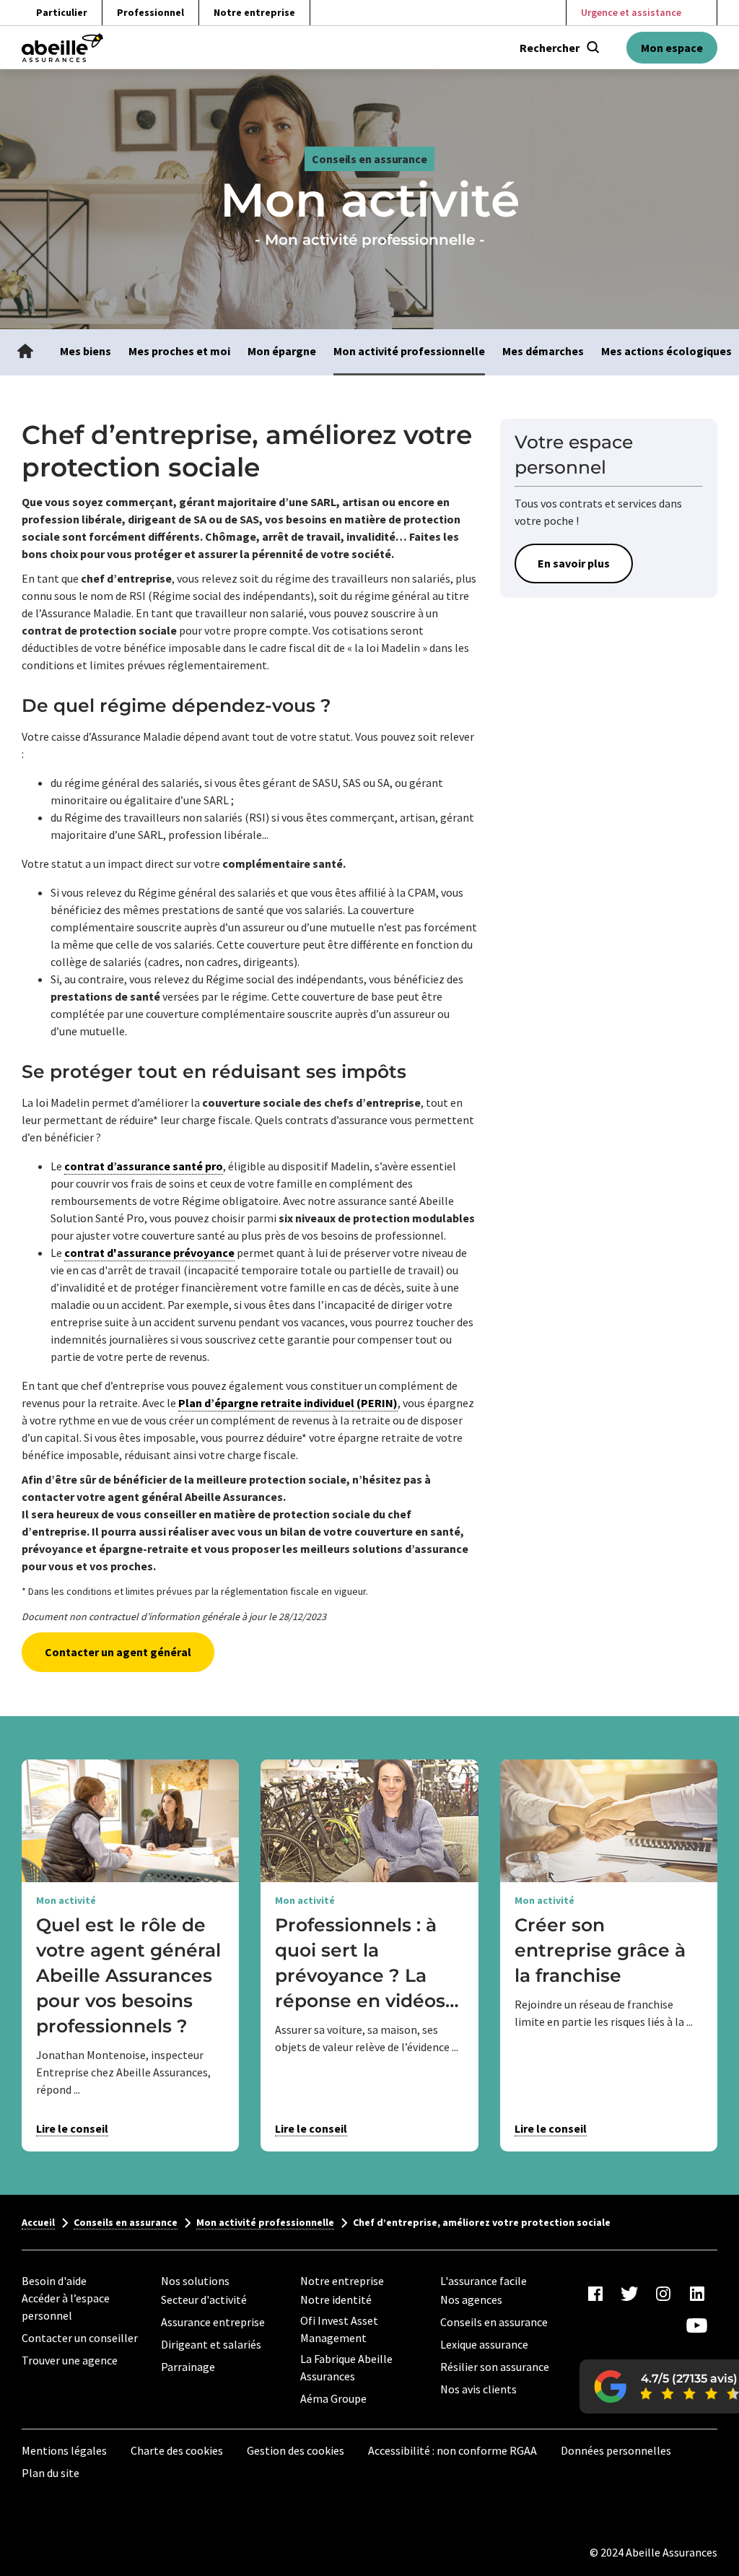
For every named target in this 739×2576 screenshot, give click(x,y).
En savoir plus (574, 563)
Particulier (62, 12)
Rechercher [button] (550, 48)
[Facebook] (595, 2294)
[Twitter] (629, 2294)
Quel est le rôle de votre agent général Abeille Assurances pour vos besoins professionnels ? (128, 1975)
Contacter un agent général (118, 1652)
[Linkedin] (697, 2294)
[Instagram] (663, 2294)
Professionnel (150, 12)
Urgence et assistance (631, 12)
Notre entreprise (254, 12)
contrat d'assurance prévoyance (149, 1253)
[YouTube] (697, 2325)
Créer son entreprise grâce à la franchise (600, 1950)
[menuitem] (25, 352)
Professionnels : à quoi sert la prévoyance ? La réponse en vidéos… (367, 1963)
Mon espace (672, 48)
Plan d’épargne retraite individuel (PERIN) (288, 1403)
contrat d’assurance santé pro (144, 1166)
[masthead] (62, 48)
